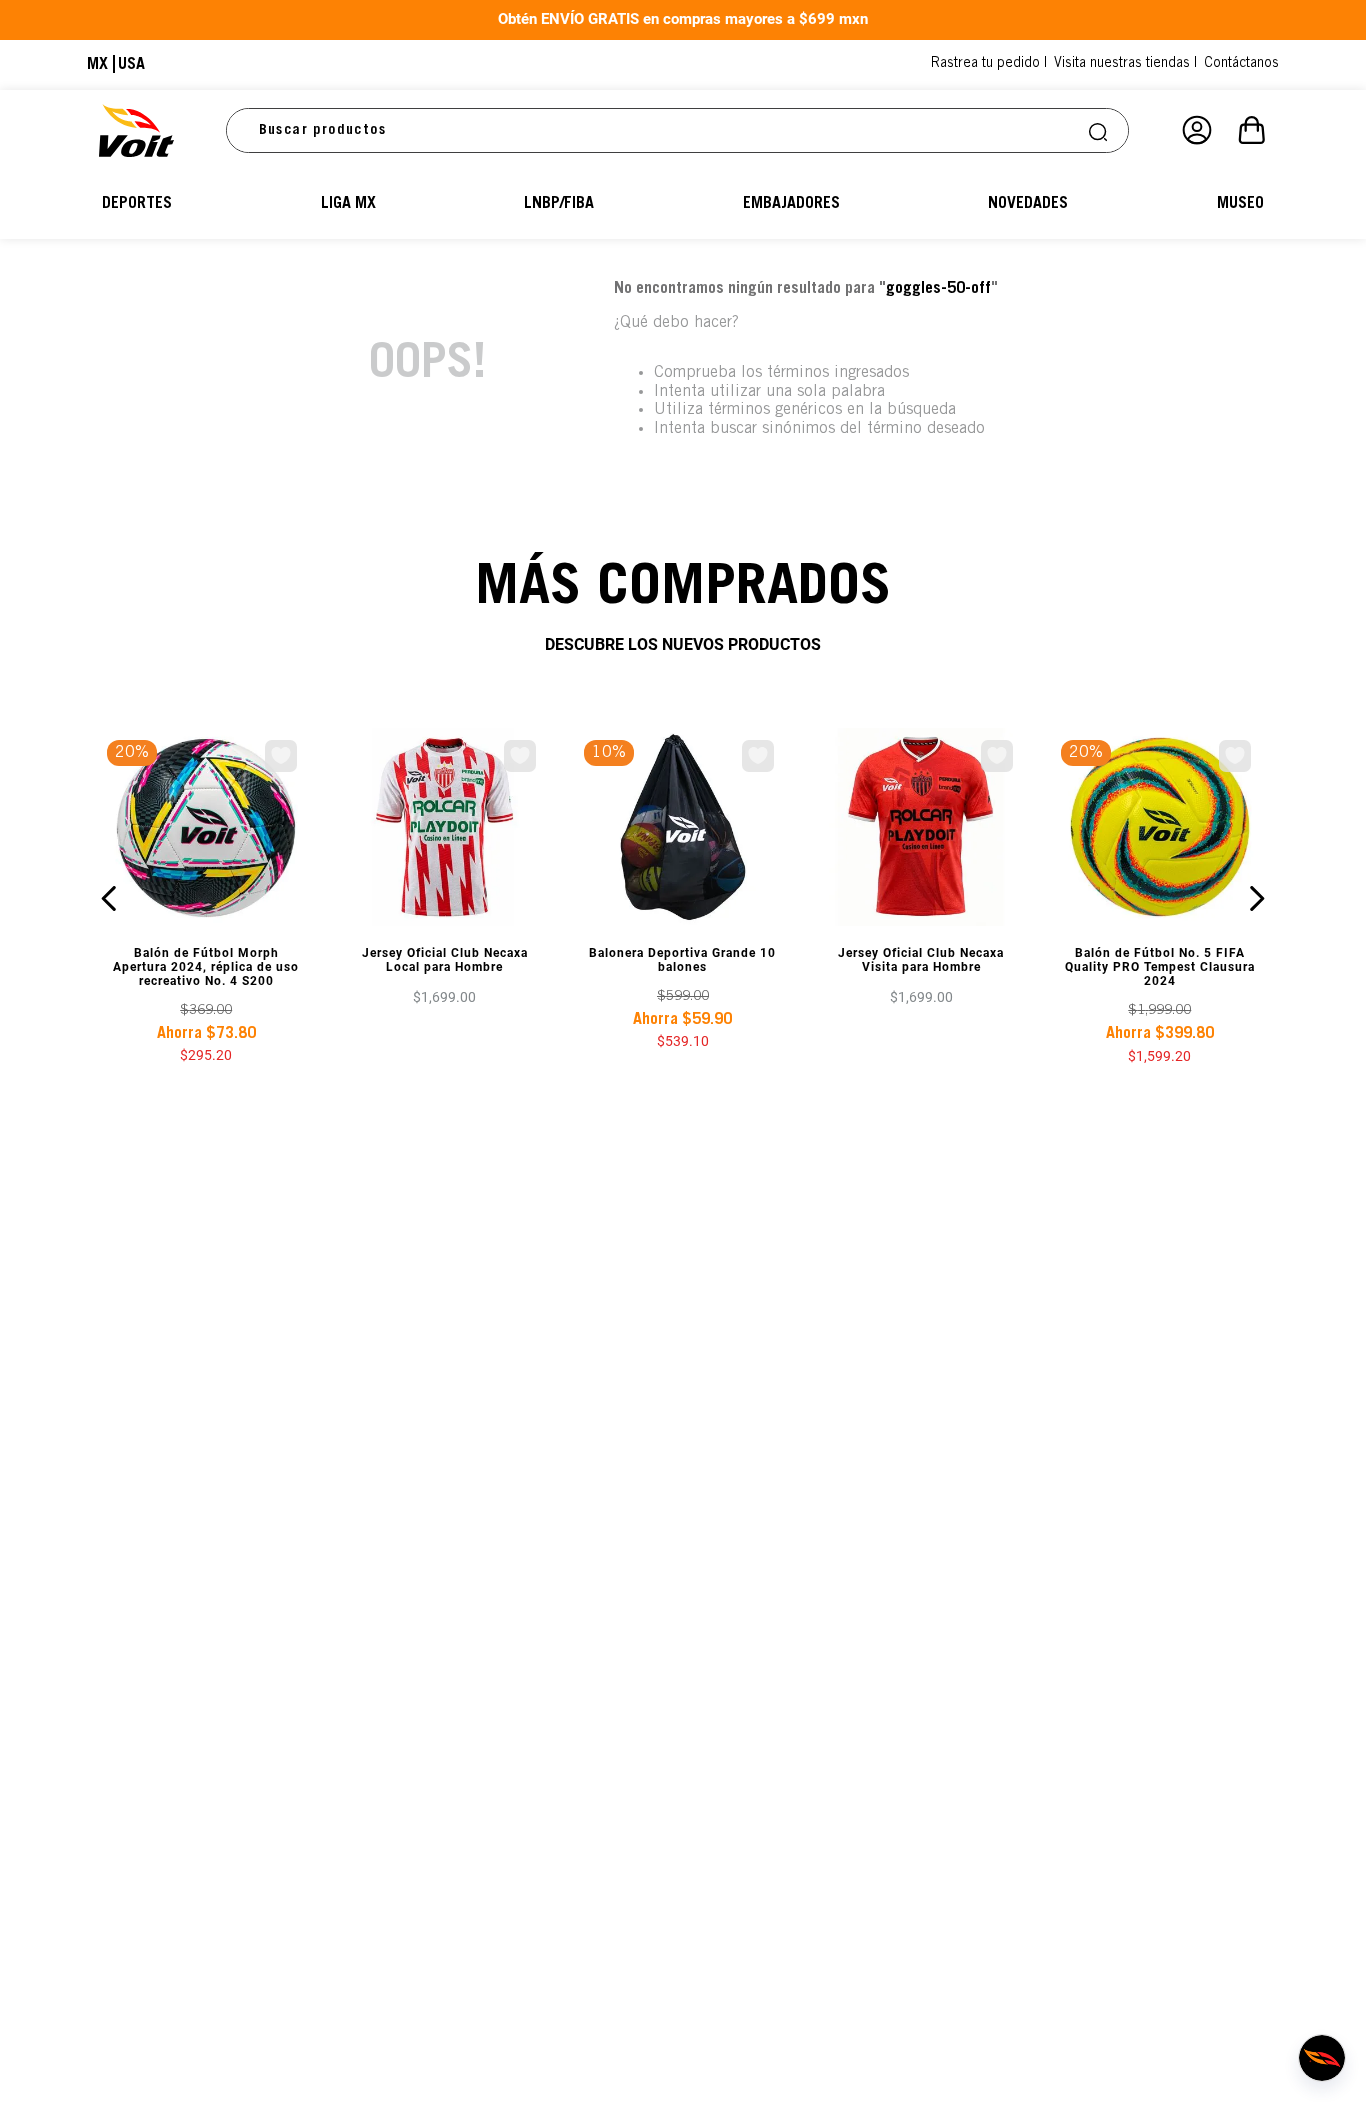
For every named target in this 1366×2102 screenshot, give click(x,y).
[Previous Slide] (109, 898)
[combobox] (678, 130)
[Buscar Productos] (1100, 130)
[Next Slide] (1256, 898)
